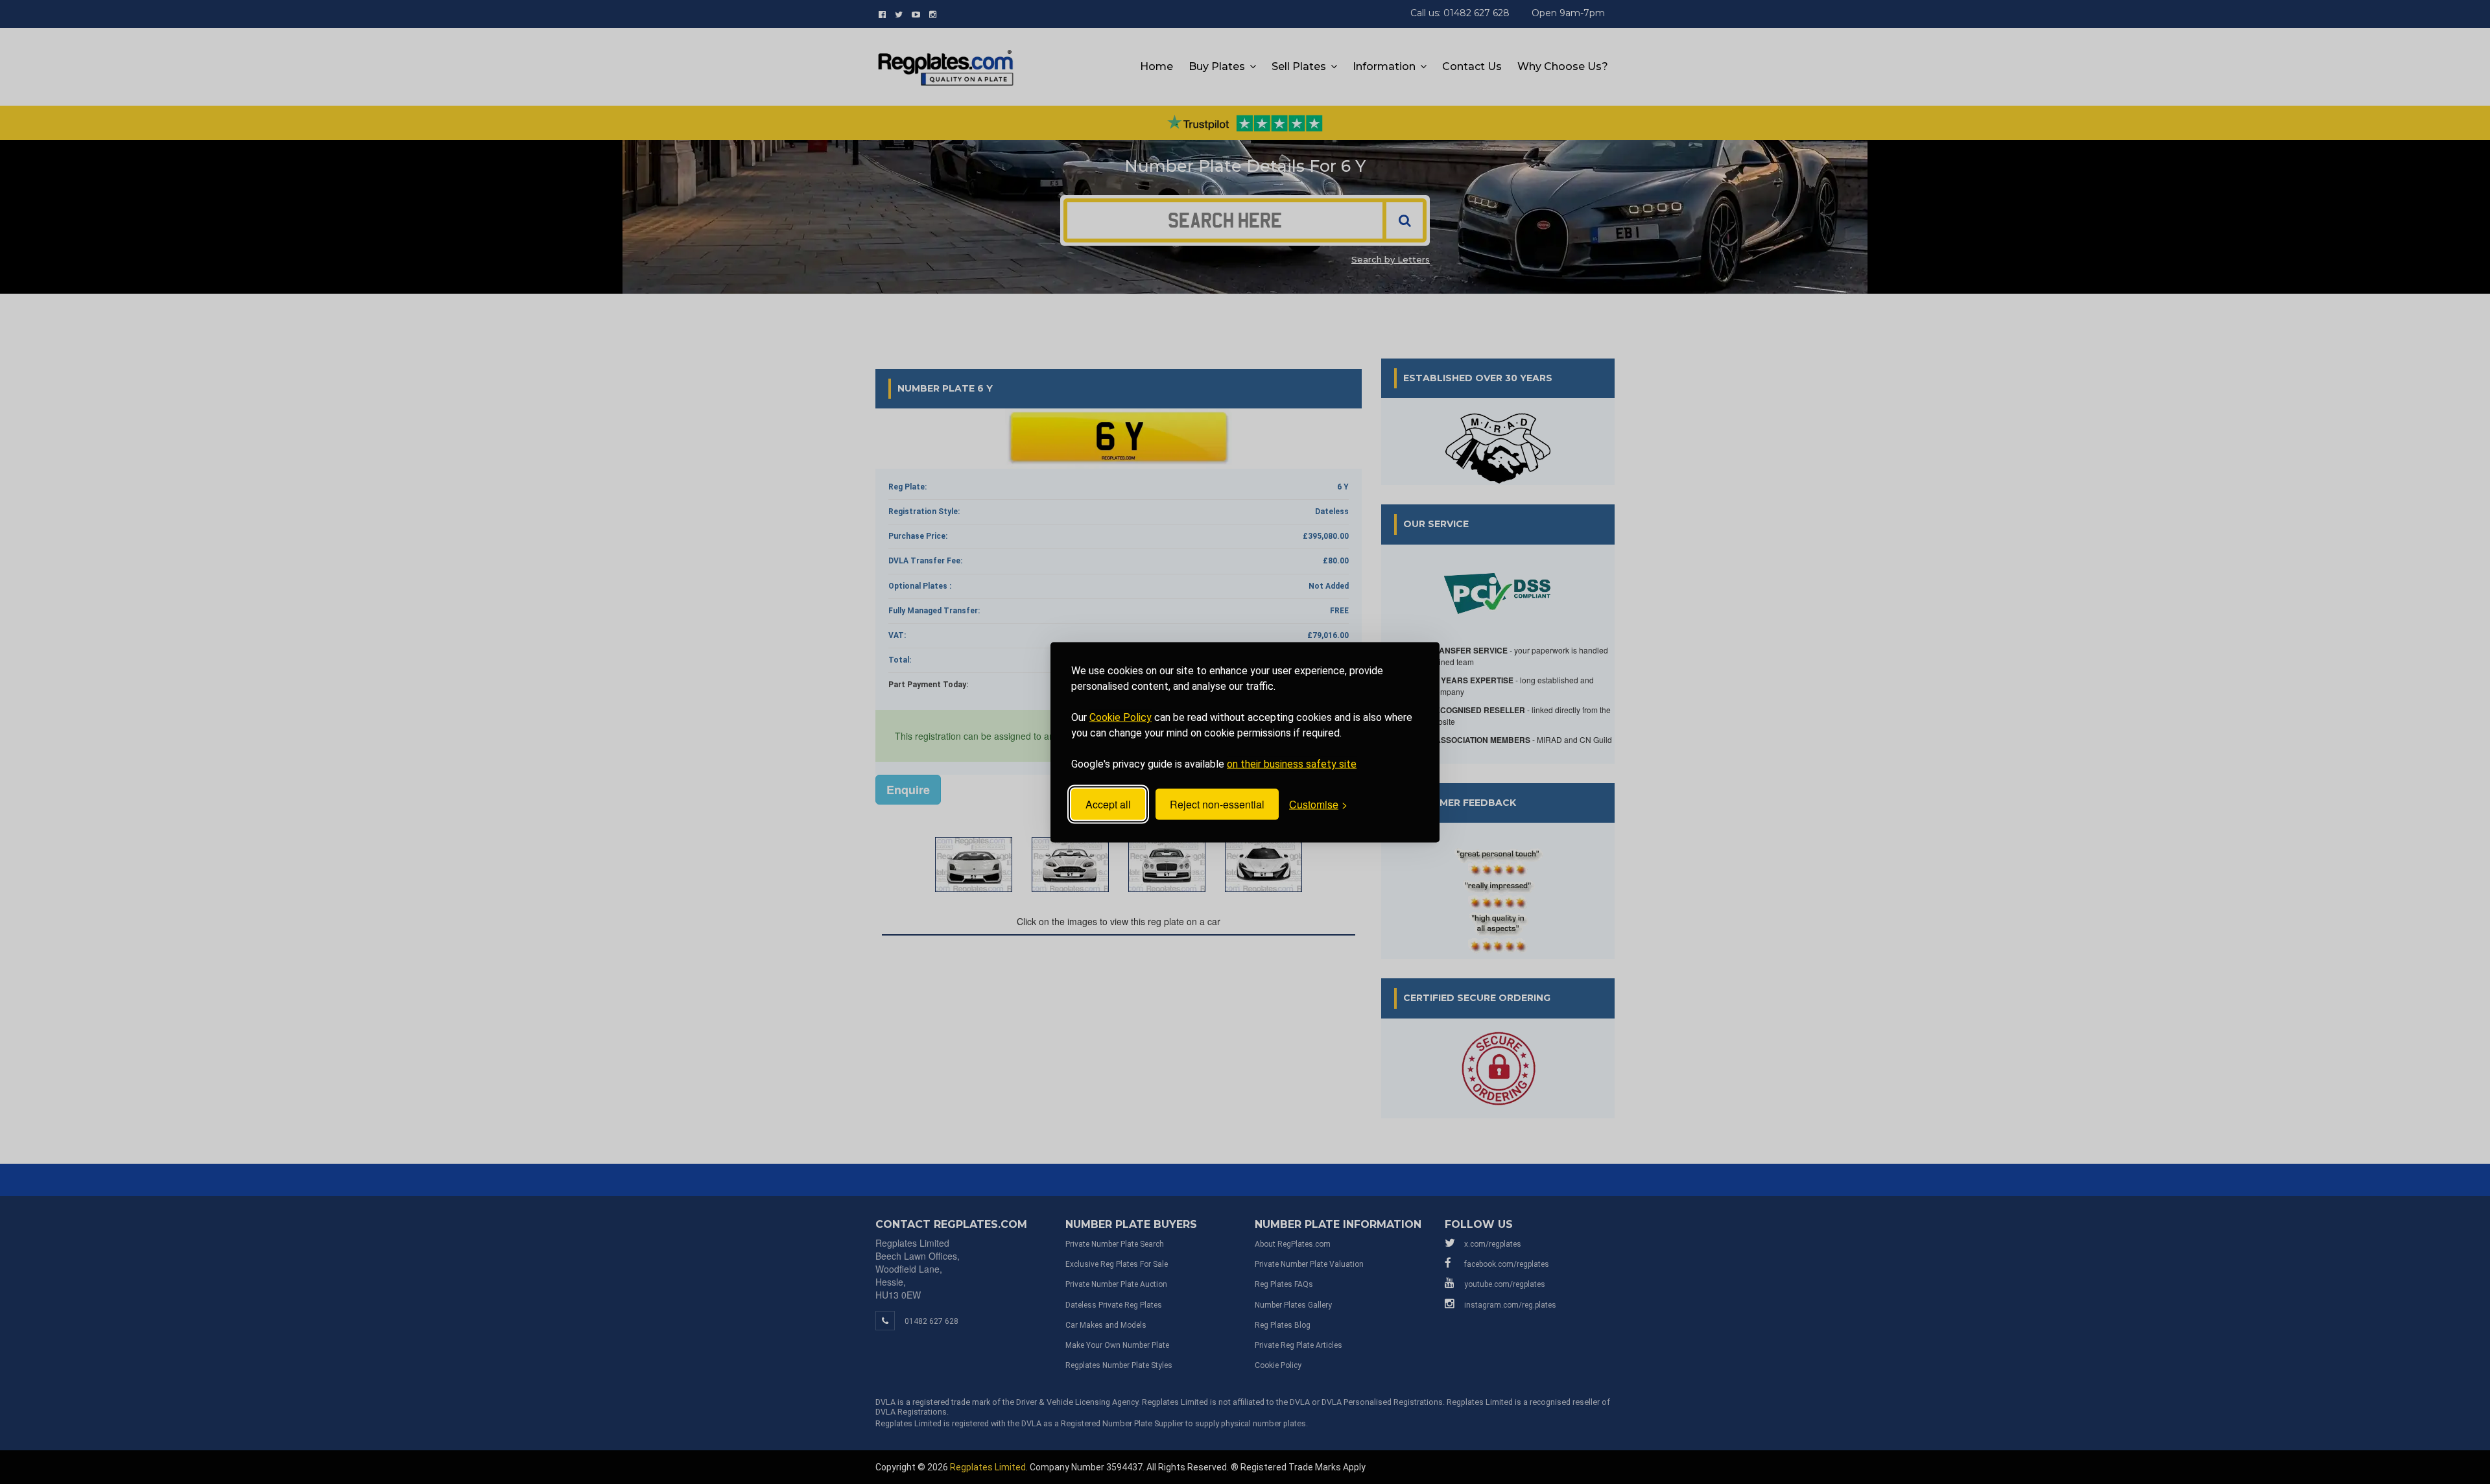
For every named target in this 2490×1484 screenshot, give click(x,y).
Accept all (1108, 804)
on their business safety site (1292, 763)
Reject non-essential (1217, 804)
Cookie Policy (1120, 717)
